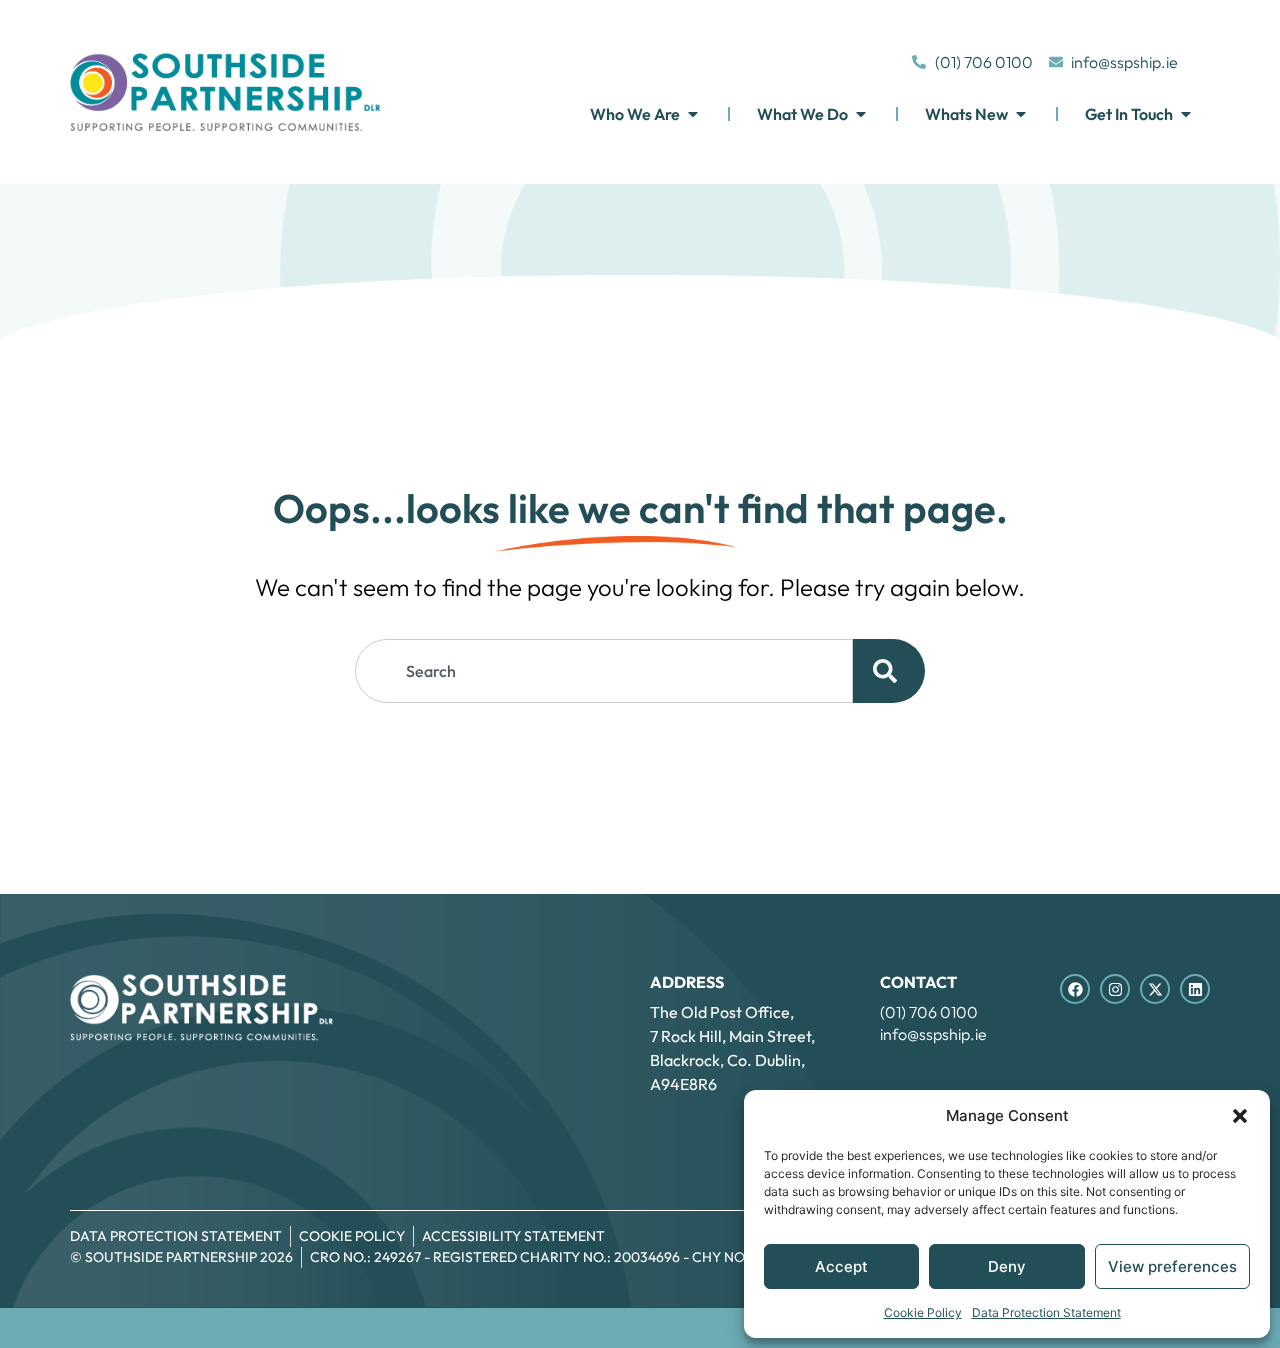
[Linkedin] (1195, 989)
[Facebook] (1075, 989)
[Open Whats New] (1021, 114)
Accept (841, 1266)
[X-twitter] (1155, 989)
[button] (1240, 1116)
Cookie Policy (923, 1312)
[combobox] (604, 671)
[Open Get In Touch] (1186, 114)
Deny (1007, 1266)
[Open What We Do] (861, 114)
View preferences (1172, 1266)
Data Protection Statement (1046, 1312)
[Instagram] (1115, 989)
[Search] (889, 671)
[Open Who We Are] (693, 114)
